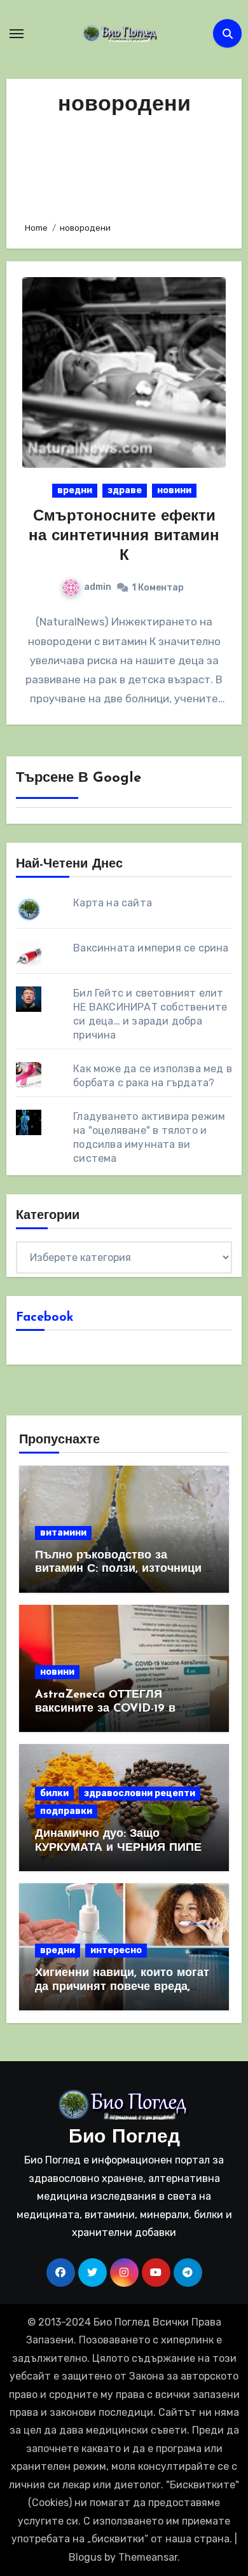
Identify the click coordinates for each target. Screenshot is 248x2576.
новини (174, 490)
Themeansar (148, 2557)
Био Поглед (124, 2138)
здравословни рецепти (140, 1793)
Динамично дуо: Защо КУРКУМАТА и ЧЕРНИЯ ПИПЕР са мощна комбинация (122, 1848)
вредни (75, 490)
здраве (125, 490)
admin (98, 587)
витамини (63, 1533)
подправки (66, 1811)
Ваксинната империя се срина (151, 948)
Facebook (45, 1318)
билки (54, 1793)
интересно (116, 1950)
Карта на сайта (113, 903)
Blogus (85, 2557)
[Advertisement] (124, 166)
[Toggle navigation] (17, 34)
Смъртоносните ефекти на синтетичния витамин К (124, 536)
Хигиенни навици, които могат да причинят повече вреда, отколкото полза (122, 1987)
